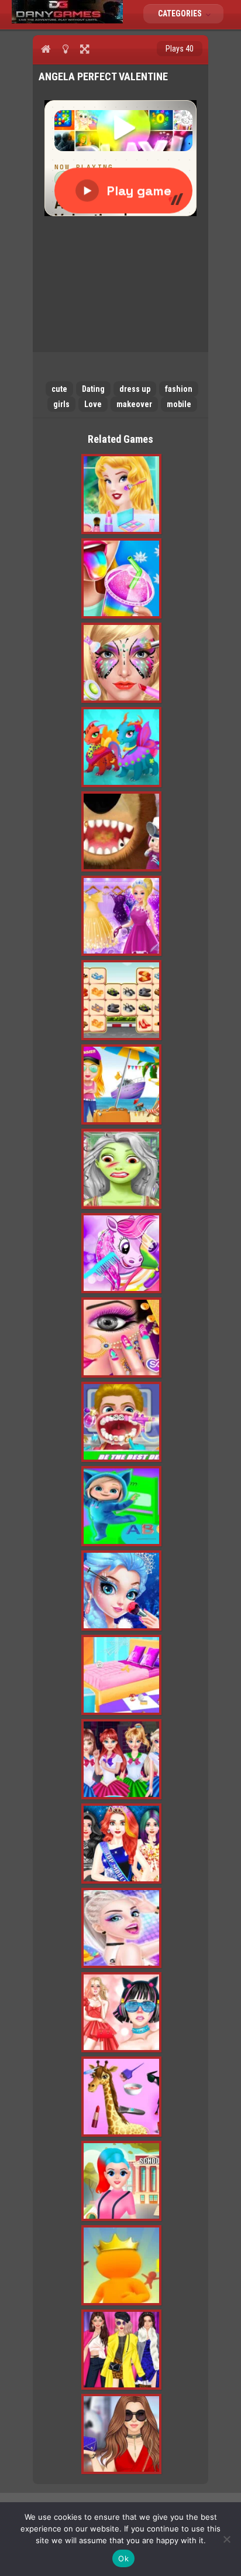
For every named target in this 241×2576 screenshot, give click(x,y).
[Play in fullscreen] (85, 49)
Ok (123, 2558)
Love (93, 404)
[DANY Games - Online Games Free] (67, 21)
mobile (179, 404)
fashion (179, 389)
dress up (135, 389)
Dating (93, 389)
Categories (181, 13)
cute (59, 389)
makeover (134, 404)
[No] (226, 2539)
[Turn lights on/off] (65, 49)
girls (61, 404)
